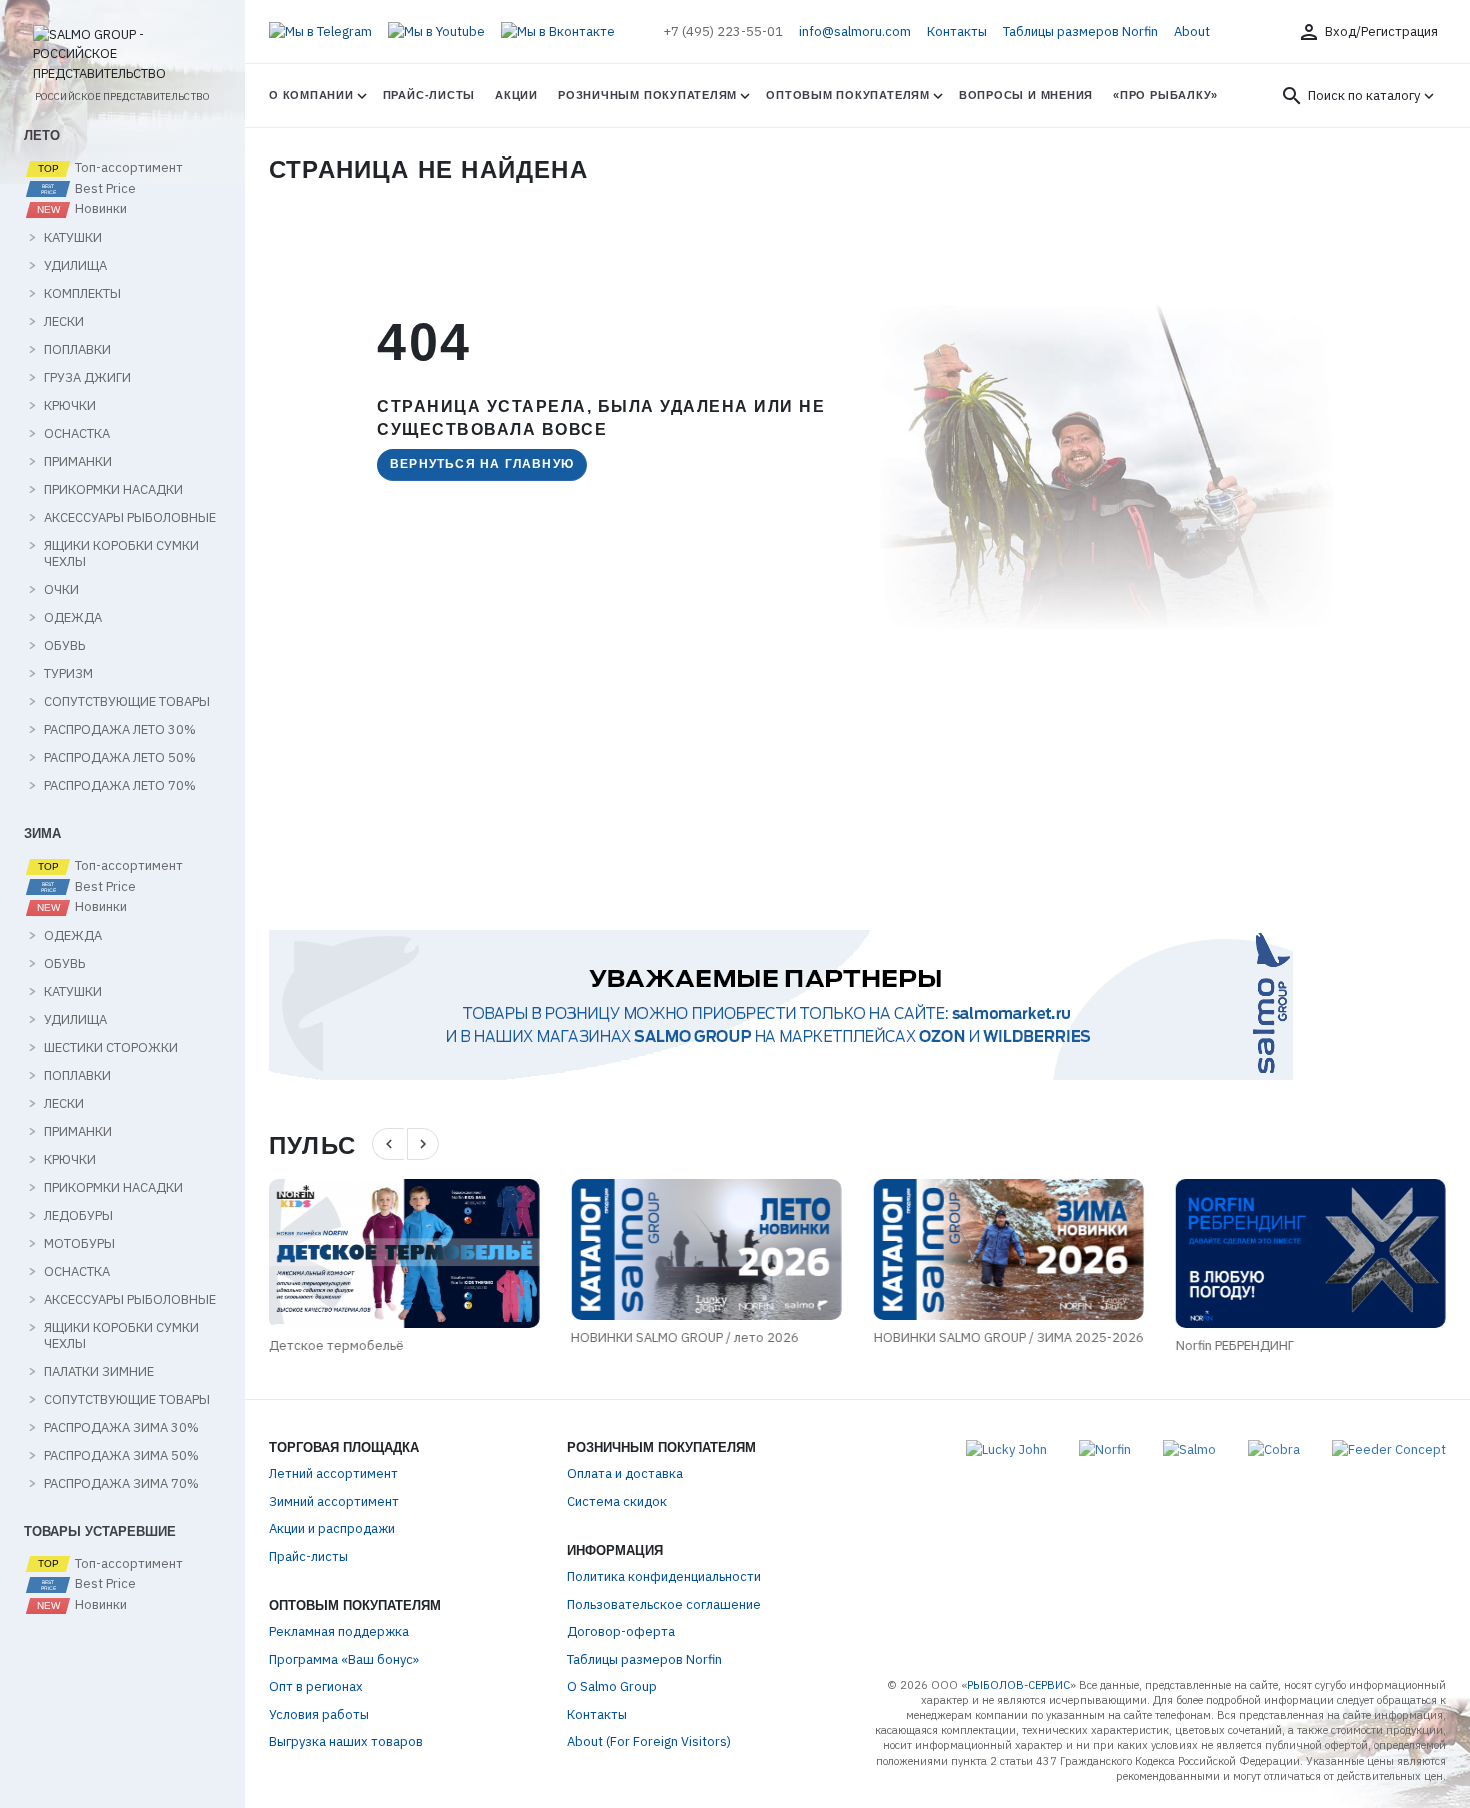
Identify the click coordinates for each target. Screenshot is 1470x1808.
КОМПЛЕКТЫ (82, 294)
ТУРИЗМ (68, 674)
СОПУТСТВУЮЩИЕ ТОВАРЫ (127, 702)
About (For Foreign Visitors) (649, 1741)
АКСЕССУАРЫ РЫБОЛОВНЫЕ (130, 518)
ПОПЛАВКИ (77, 350)
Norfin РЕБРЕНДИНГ (1235, 1345)
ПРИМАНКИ (78, 462)
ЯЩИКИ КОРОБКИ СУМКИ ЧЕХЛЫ (121, 554)
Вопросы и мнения (1026, 95)
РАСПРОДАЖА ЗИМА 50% (121, 1456)
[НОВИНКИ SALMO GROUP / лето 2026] (706, 1249)
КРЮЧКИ (70, 406)
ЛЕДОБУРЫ (78, 1216)
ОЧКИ (61, 590)
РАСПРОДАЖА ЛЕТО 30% (120, 730)
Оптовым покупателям (848, 95)
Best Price (104, 189)
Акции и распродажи (332, 1528)
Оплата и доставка (625, 1473)
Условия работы (319, 1714)
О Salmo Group (612, 1686)
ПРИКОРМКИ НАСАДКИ (113, 490)
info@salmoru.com (855, 31)
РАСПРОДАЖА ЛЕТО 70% (120, 786)
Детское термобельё (336, 1345)
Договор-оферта (621, 1631)
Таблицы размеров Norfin (1080, 31)
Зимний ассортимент (334, 1501)
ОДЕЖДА (73, 618)
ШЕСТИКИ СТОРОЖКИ (111, 1048)
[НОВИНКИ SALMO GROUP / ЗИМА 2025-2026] (1008, 1249)
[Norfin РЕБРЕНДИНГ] (1311, 1253)
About (1192, 31)
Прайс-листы (429, 95)
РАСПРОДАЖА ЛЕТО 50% (120, 758)
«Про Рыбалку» (1165, 95)
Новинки (99, 209)
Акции (516, 95)
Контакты (957, 31)
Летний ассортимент (333, 1473)
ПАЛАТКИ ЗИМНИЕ (99, 1372)
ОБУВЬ (64, 646)
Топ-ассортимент (127, 168)
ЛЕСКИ (64, 322)
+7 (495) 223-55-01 (723, 31)
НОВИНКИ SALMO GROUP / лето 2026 (685, 1337)
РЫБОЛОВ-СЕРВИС (1018, 1685)
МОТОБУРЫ (79, 1244)
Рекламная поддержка (339, 1631)
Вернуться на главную (482, 464)
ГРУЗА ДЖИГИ (87, 378)
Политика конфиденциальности (664, 1576)
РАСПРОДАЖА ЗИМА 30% (121, 1428)
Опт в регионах (316, 1686)
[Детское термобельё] (404, 1253)
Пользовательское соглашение (664, 1604)
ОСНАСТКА (77, 434)
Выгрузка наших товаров (346, 1741)
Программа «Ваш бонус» (344, 1659)
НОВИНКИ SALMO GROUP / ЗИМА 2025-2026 (1008, 1337)
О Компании (311, 95)
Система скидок (617, 1501)
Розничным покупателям (647, 95)
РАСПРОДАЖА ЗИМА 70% (121, 1484)
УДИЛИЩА (75, 266)
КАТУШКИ (73, 238)
